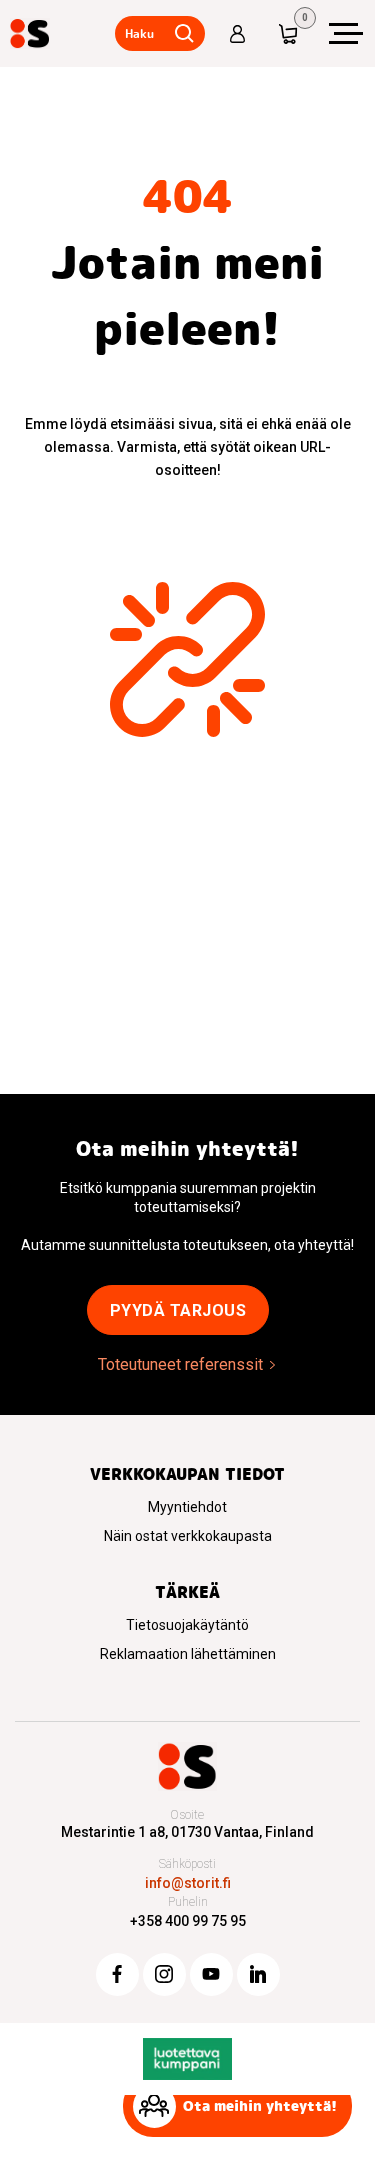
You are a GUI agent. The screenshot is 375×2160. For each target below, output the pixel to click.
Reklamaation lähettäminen (188, 1654)
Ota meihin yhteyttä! (260, 2106)
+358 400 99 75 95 (188, 1921)
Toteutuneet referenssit (180, 1364)
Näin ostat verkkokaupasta (188, 1536)
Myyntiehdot (187, 1507)
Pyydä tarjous (178, 1310)
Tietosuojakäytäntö (187, 1625)
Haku (139, 33)
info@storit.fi (188, 1883)
